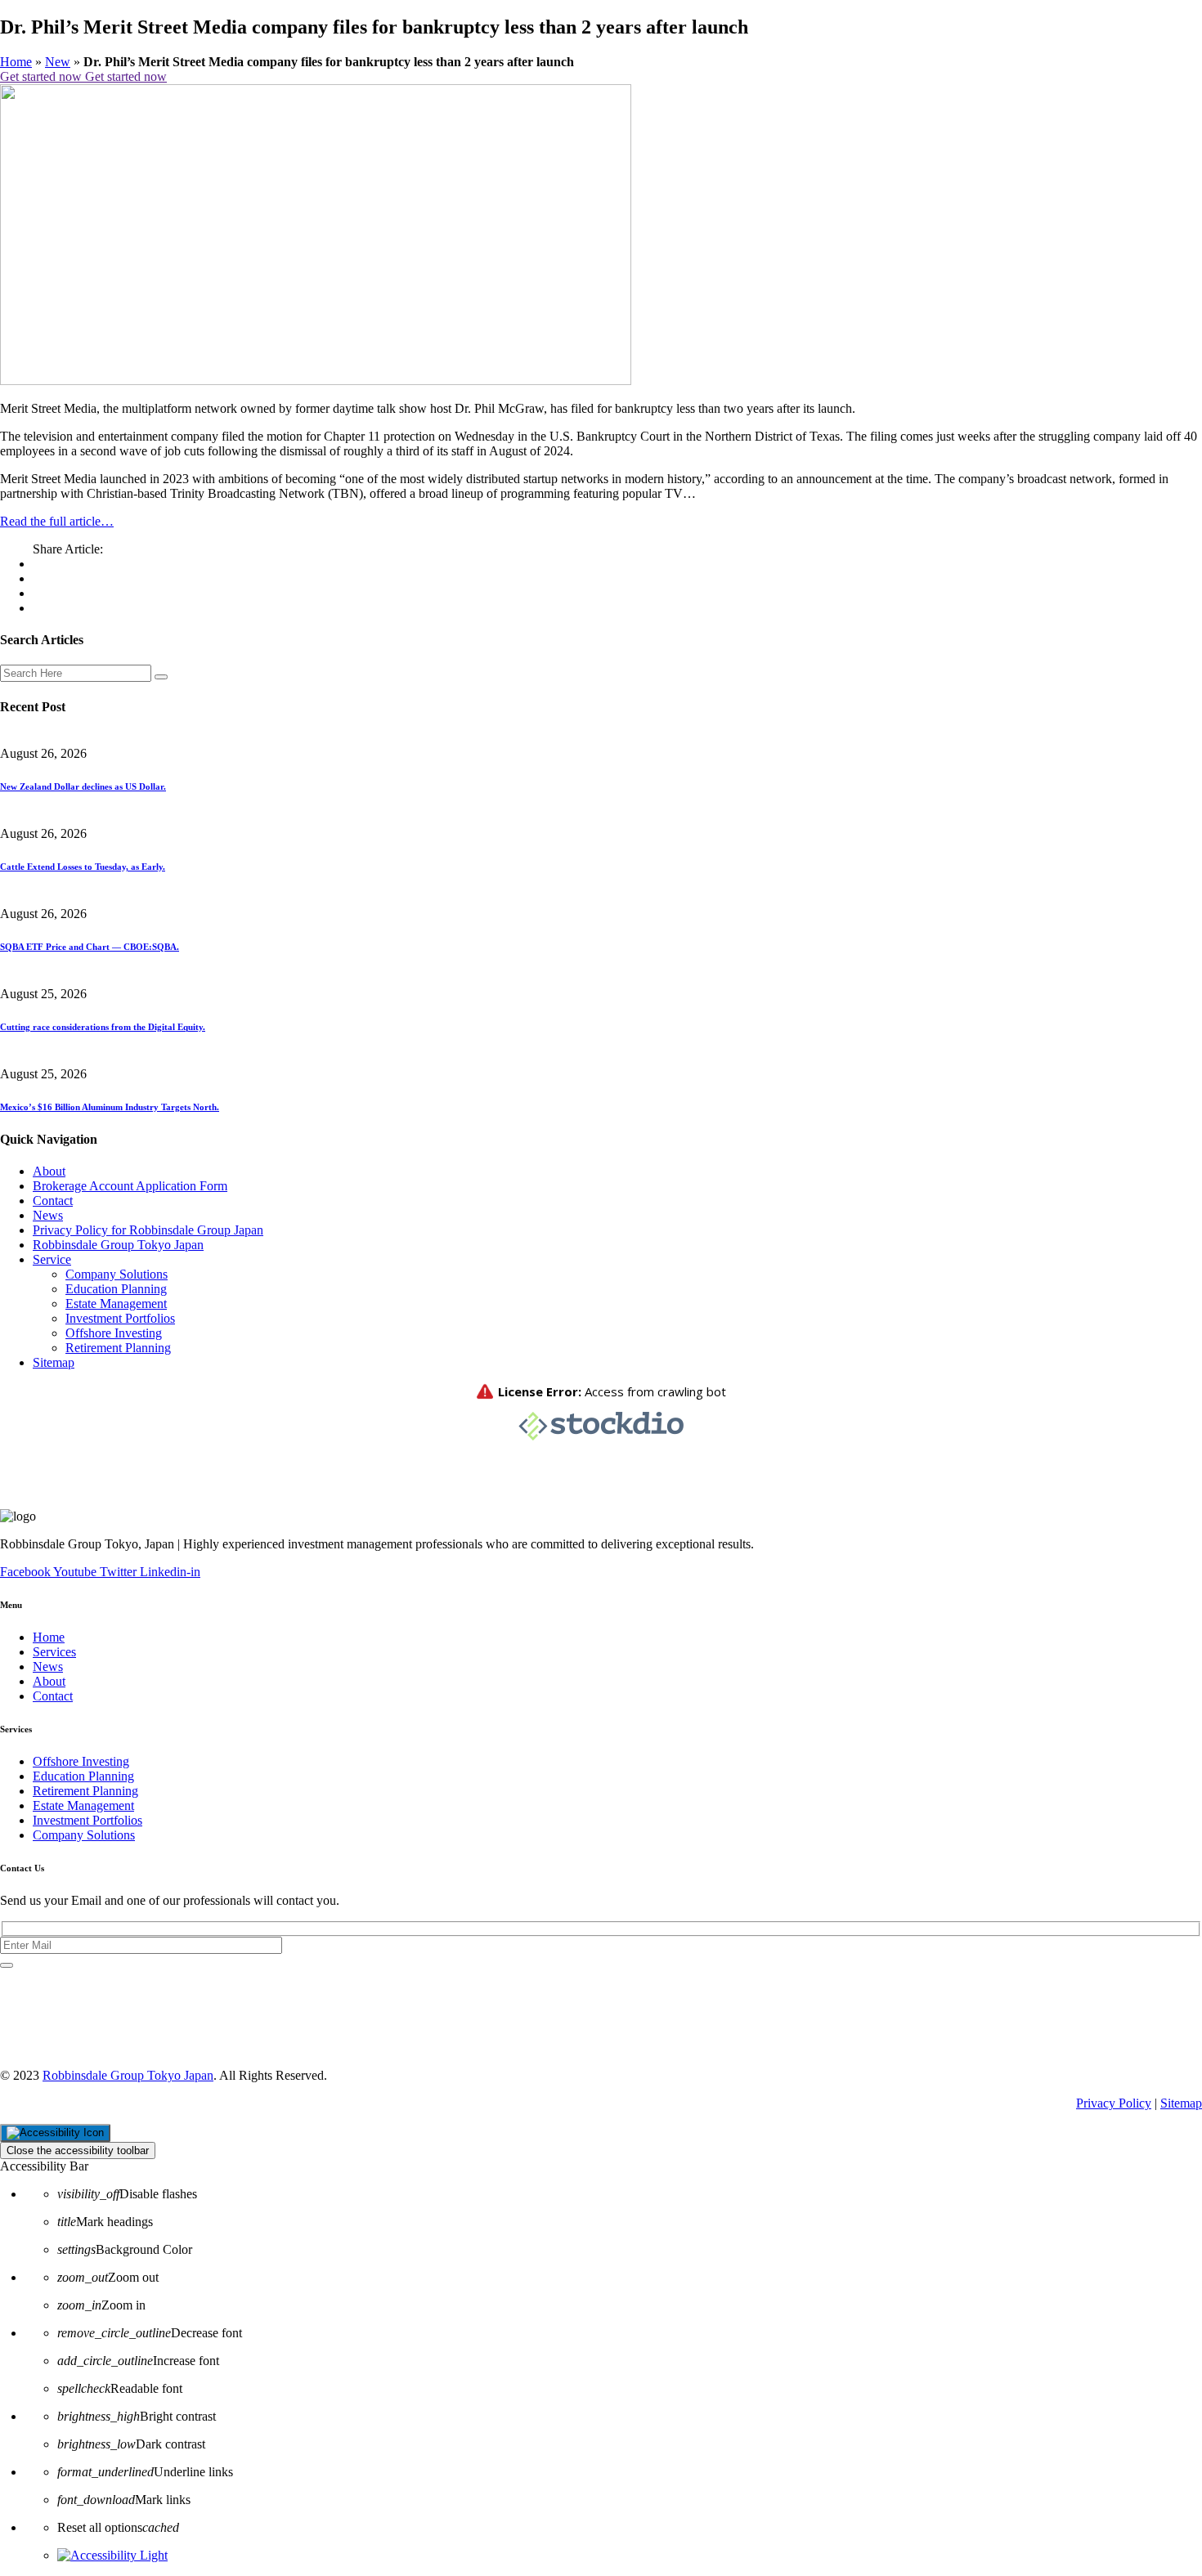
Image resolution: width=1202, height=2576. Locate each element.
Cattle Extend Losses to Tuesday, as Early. (83, 867)
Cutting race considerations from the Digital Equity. (103, 1027)
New (58, 62)
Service (52, 1259)
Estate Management (116, 1304)
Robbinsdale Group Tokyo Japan (118, 1245)
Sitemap (54, 1362)
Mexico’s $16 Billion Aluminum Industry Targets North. (110, 1107)
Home (16, 62)
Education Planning (116, 1289)
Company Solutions (117, 1274)
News (48, 1215)
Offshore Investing (114, 1333)
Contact (53, 1201)
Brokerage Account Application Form (130, 1186)
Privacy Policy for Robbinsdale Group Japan (148, 1230)
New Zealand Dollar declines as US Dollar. (83, 786)
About (49, 1171)
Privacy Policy (1114, 2103)
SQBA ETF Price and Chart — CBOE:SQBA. (90, 947)
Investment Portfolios (120, 1318)
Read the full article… (57, 521)
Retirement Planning (118, 1348)
